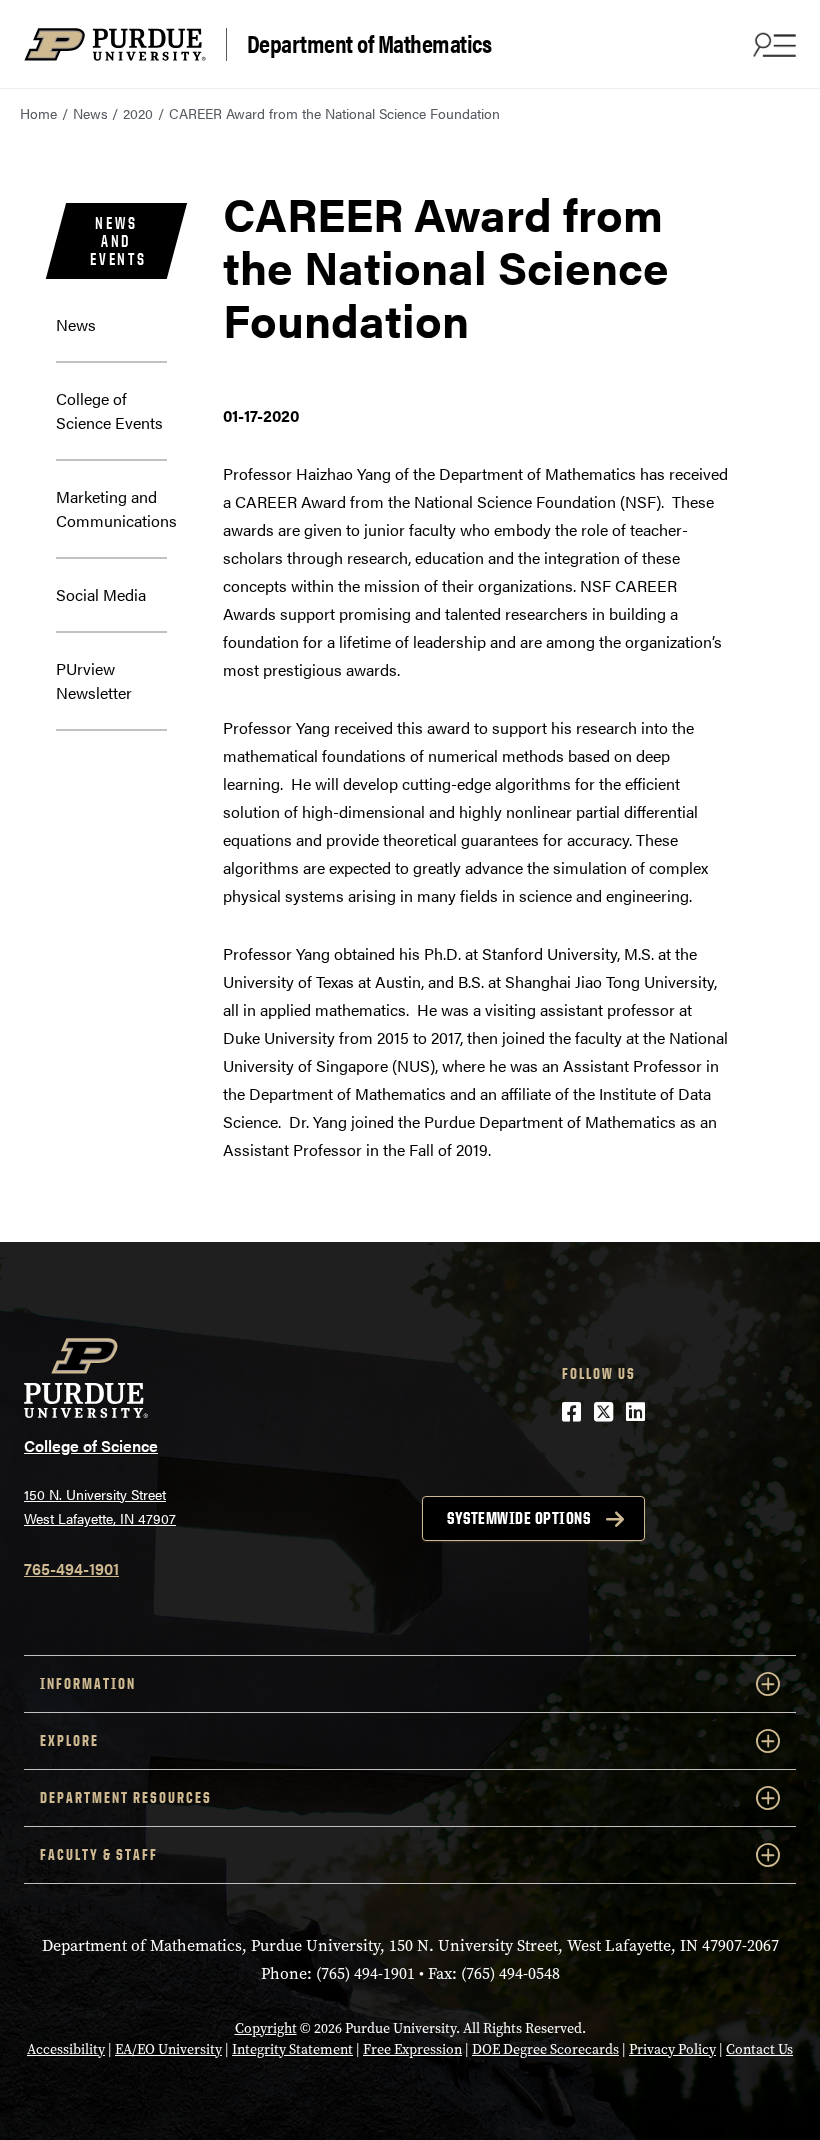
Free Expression (412, 2049)
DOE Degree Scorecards (545, 2049)
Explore (69, 1740)
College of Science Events (109, 410)
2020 (138, 113)
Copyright (266, 2028)
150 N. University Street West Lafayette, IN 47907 (100, 1506)
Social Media (101, 594)
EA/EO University (168, 2049)
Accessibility (66, 2049)
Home (38, 113)
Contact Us (759, 2049)
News (90, 113)
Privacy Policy (672, 2049)
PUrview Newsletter (94, 680)
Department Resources (126, 1797)
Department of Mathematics (369, 44)
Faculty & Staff (99, 1854)
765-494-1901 (71, 1568)
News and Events (118, 241)
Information (88, 1683)
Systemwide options (518, 1518)
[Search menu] (772, 44)
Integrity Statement (292, 2049)
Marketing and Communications (116, 508)
